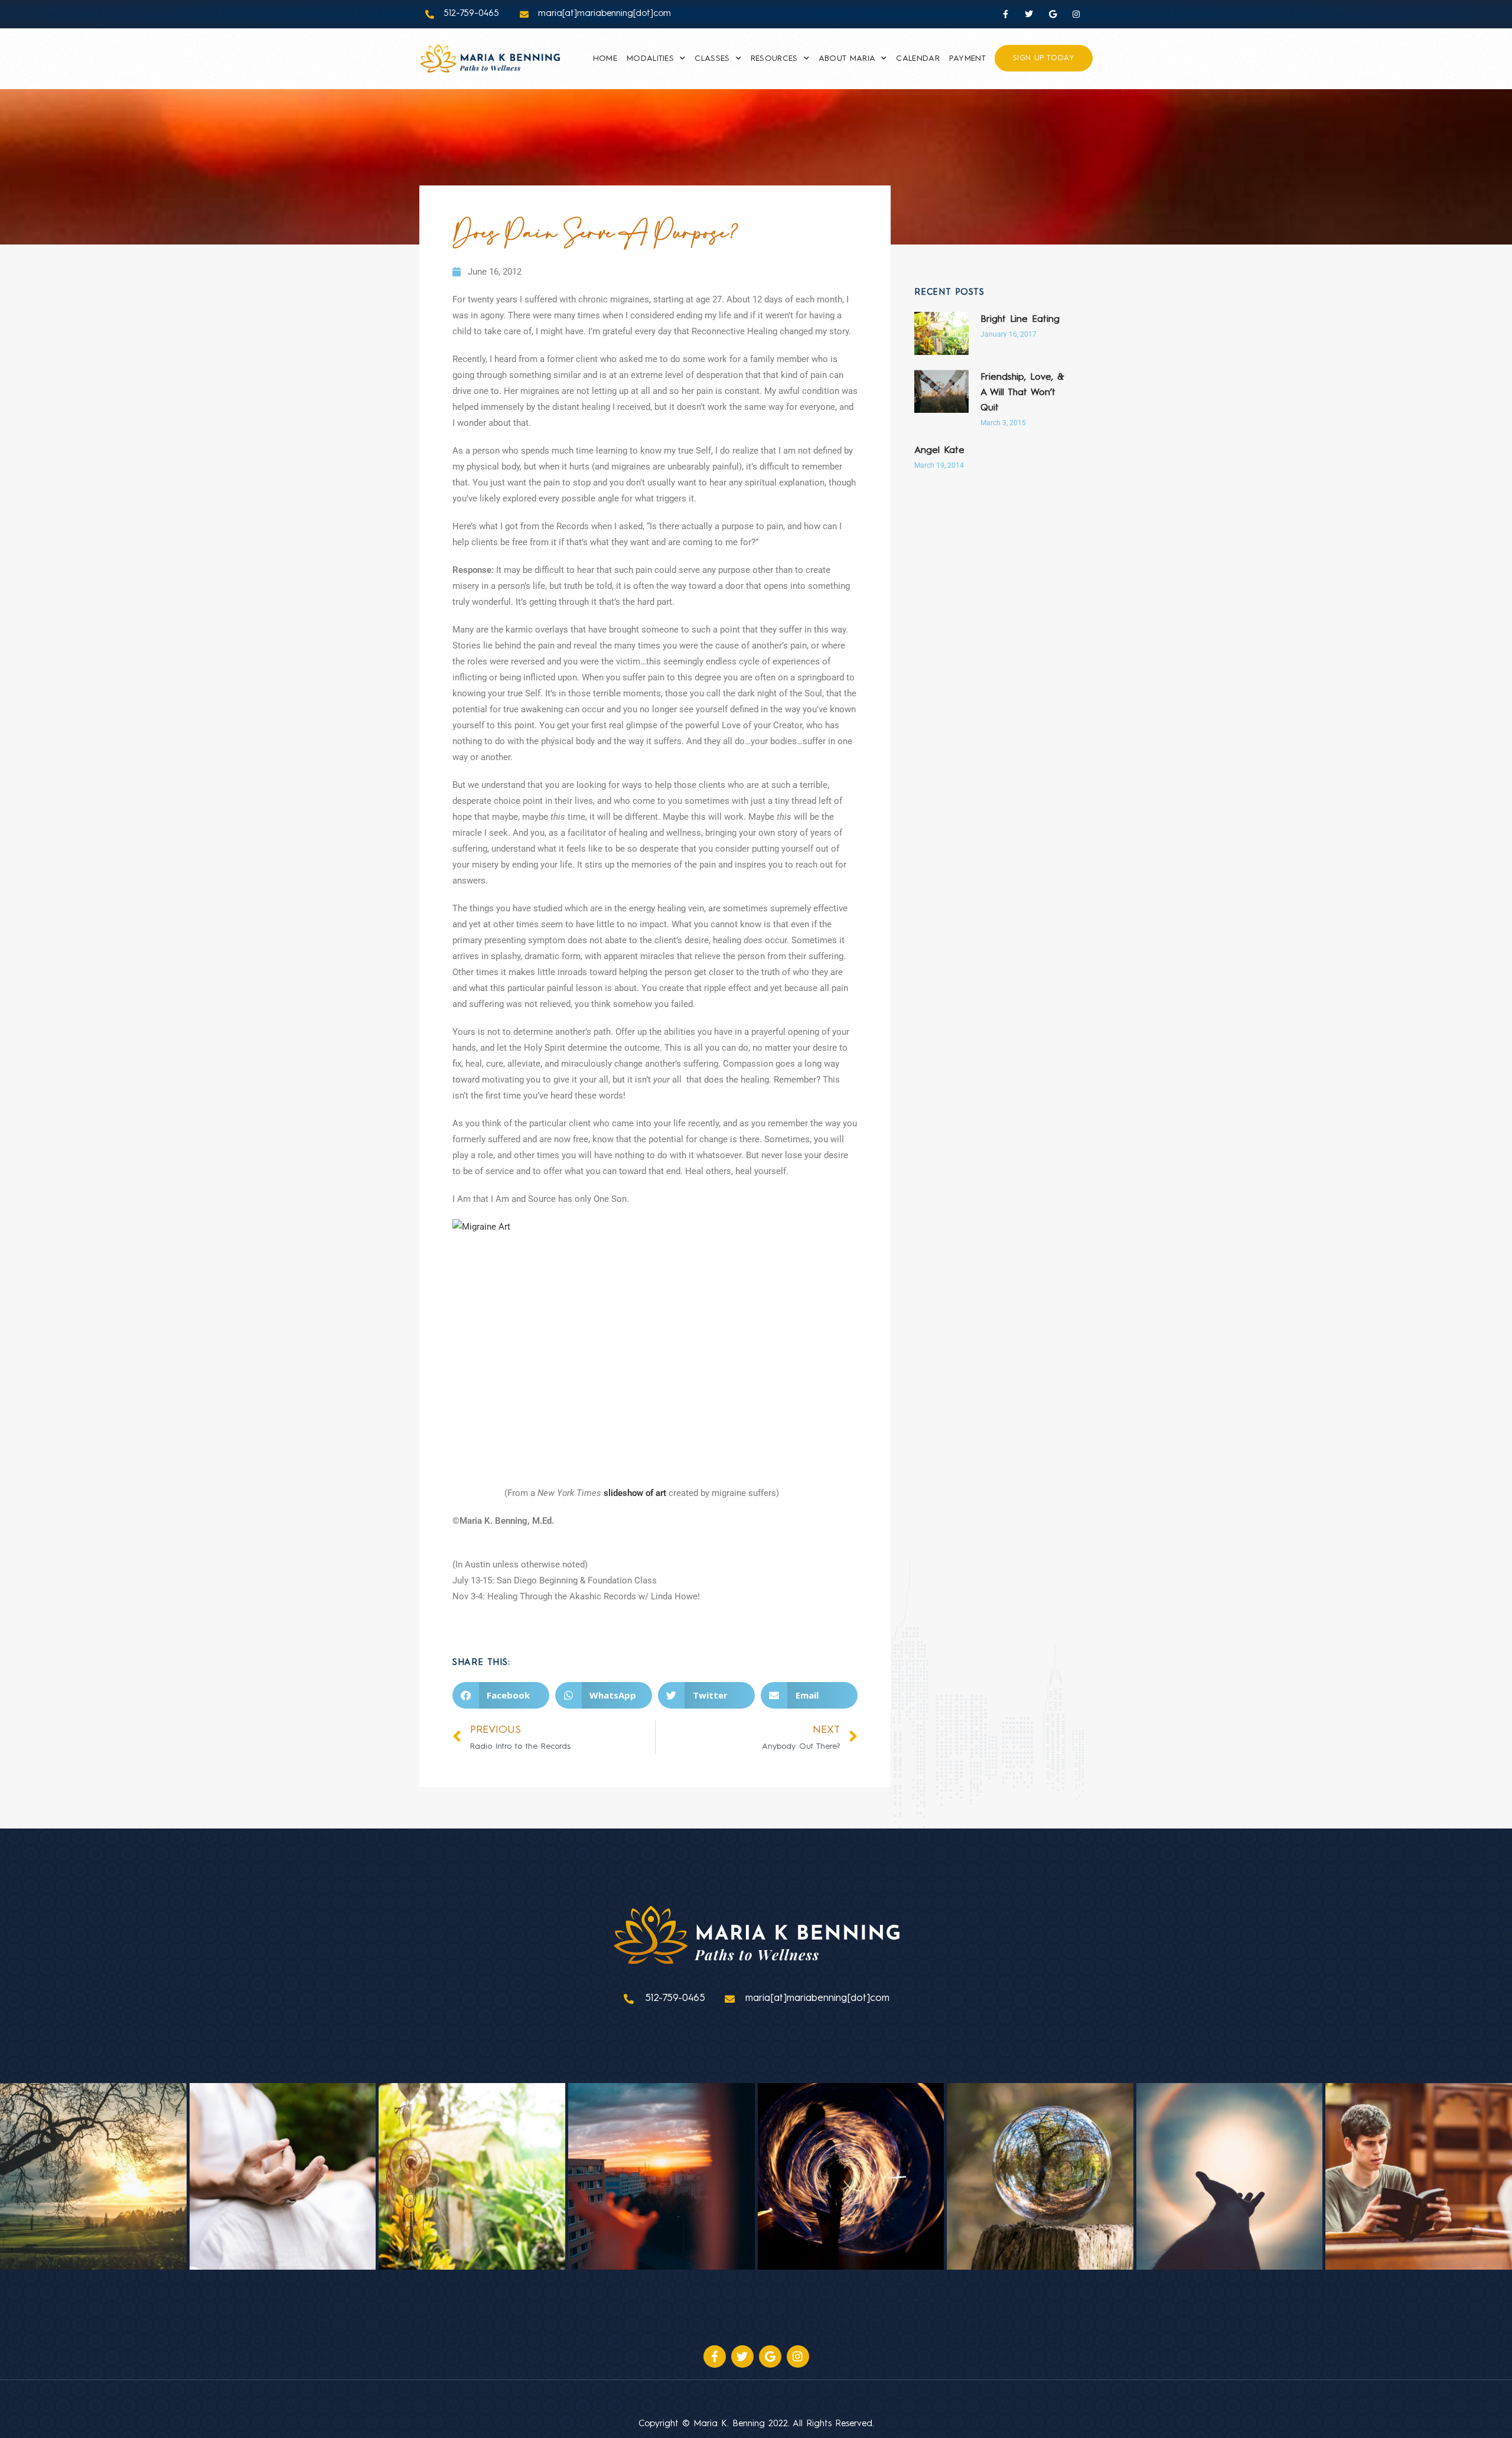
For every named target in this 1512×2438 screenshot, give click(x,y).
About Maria (847, 58)
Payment (967, 58)
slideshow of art (635, 1493)
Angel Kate (939, 451)
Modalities (650, 58)
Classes (712, 58)
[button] (501, 1695)
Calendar (918, 58)
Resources (774, 58)
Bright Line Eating (1020, 320)
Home (605, 58)
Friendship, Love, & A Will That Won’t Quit (1022, 393)
